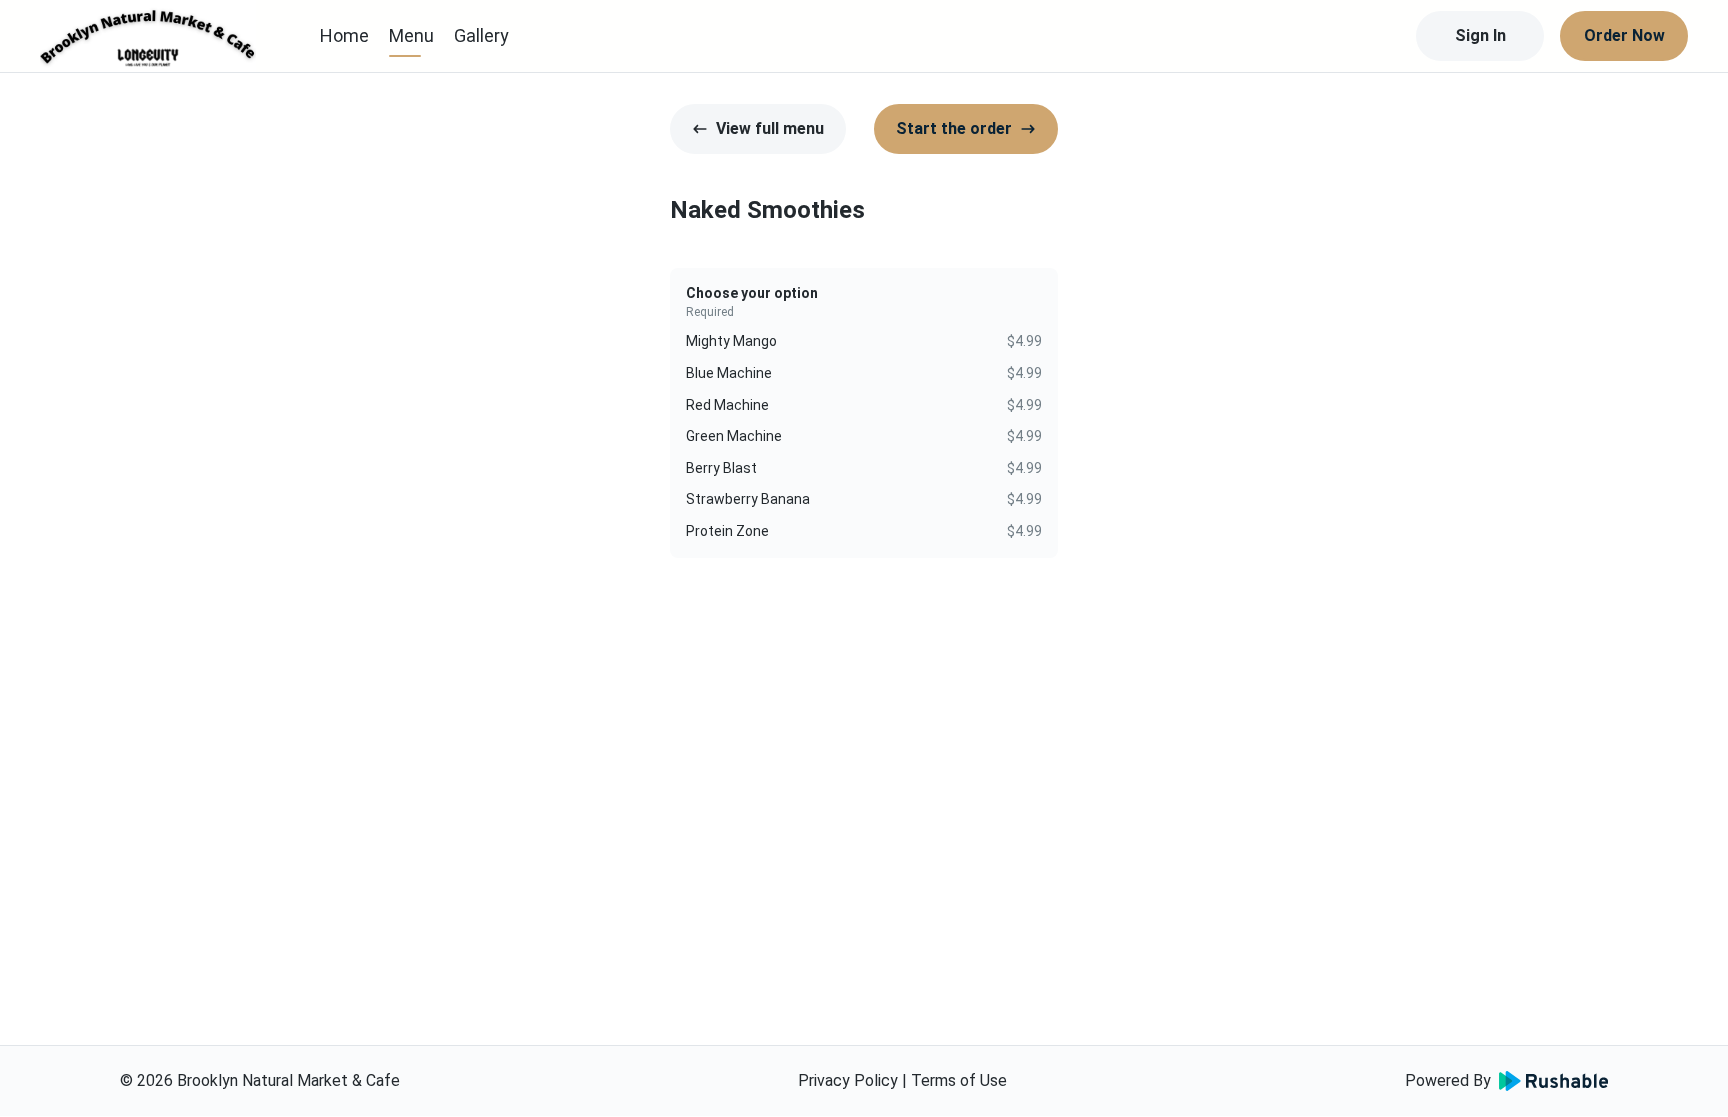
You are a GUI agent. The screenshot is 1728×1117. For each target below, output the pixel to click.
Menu (411, 35)
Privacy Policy (848, 1080)
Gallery (481, 35)
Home (344, 35)
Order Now (1624, 35)
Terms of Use (959, 1080)
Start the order (954, 128)
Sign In (1480, 35)
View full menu (770, 128)
